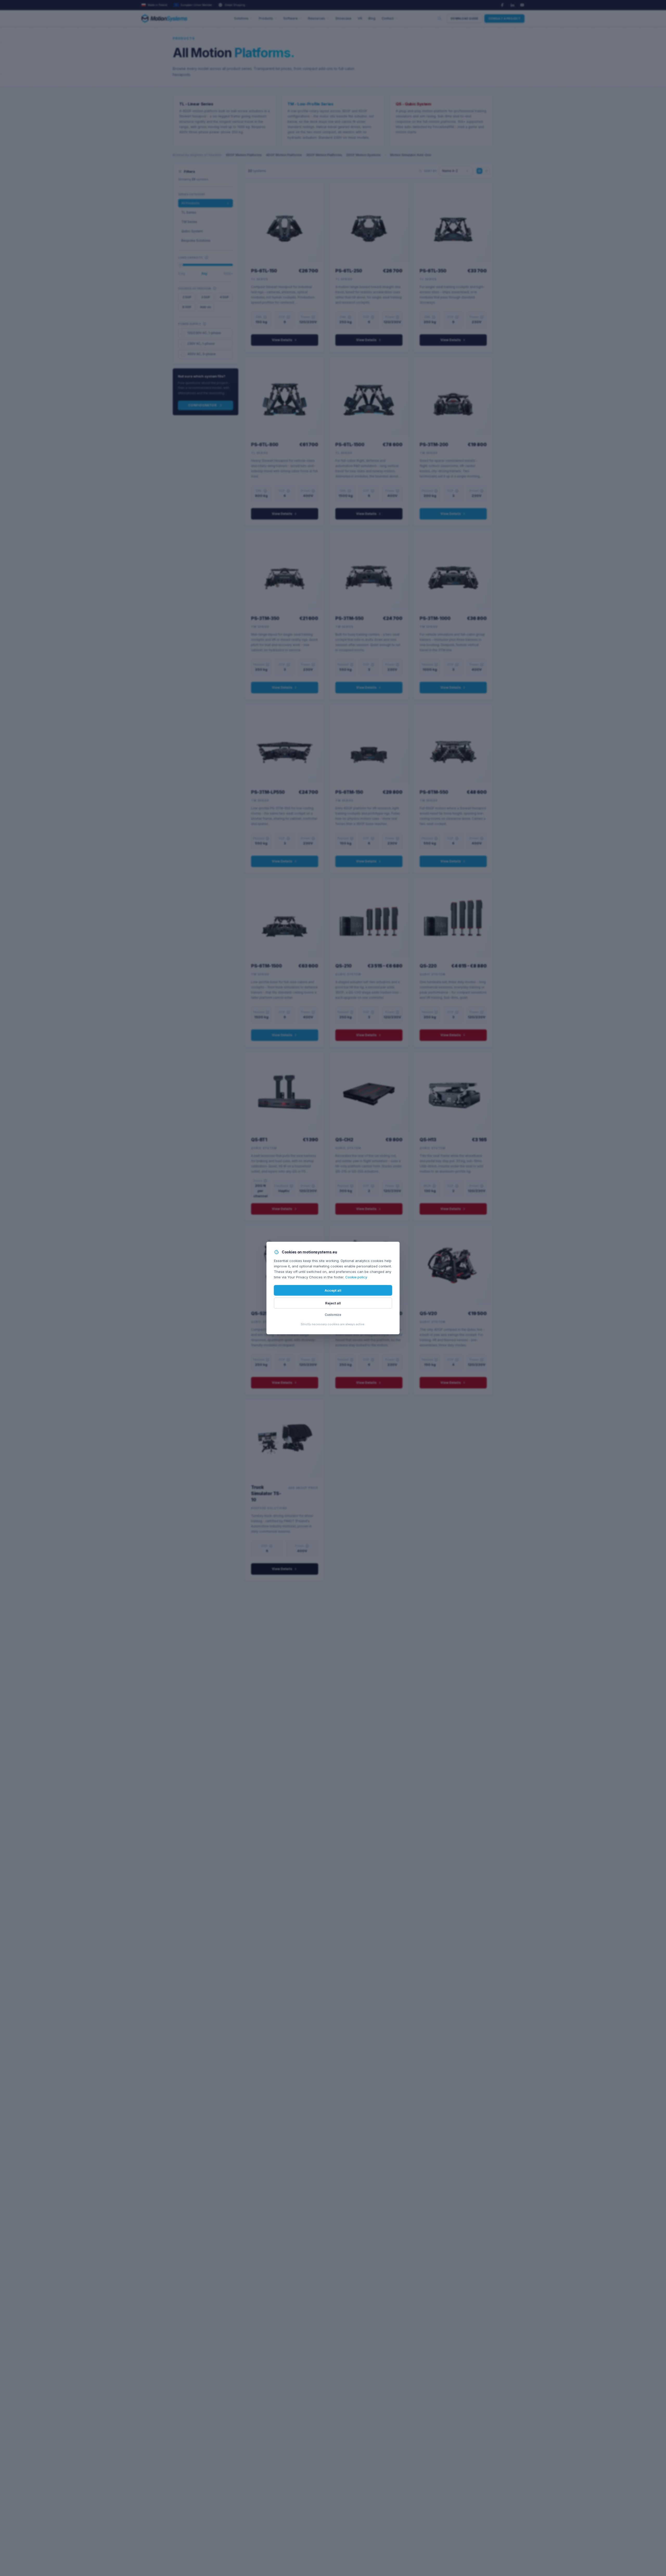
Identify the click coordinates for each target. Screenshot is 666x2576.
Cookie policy (356, 1277)
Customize (333, 1315)
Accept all (333, 1290)
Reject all (333, 1303)
